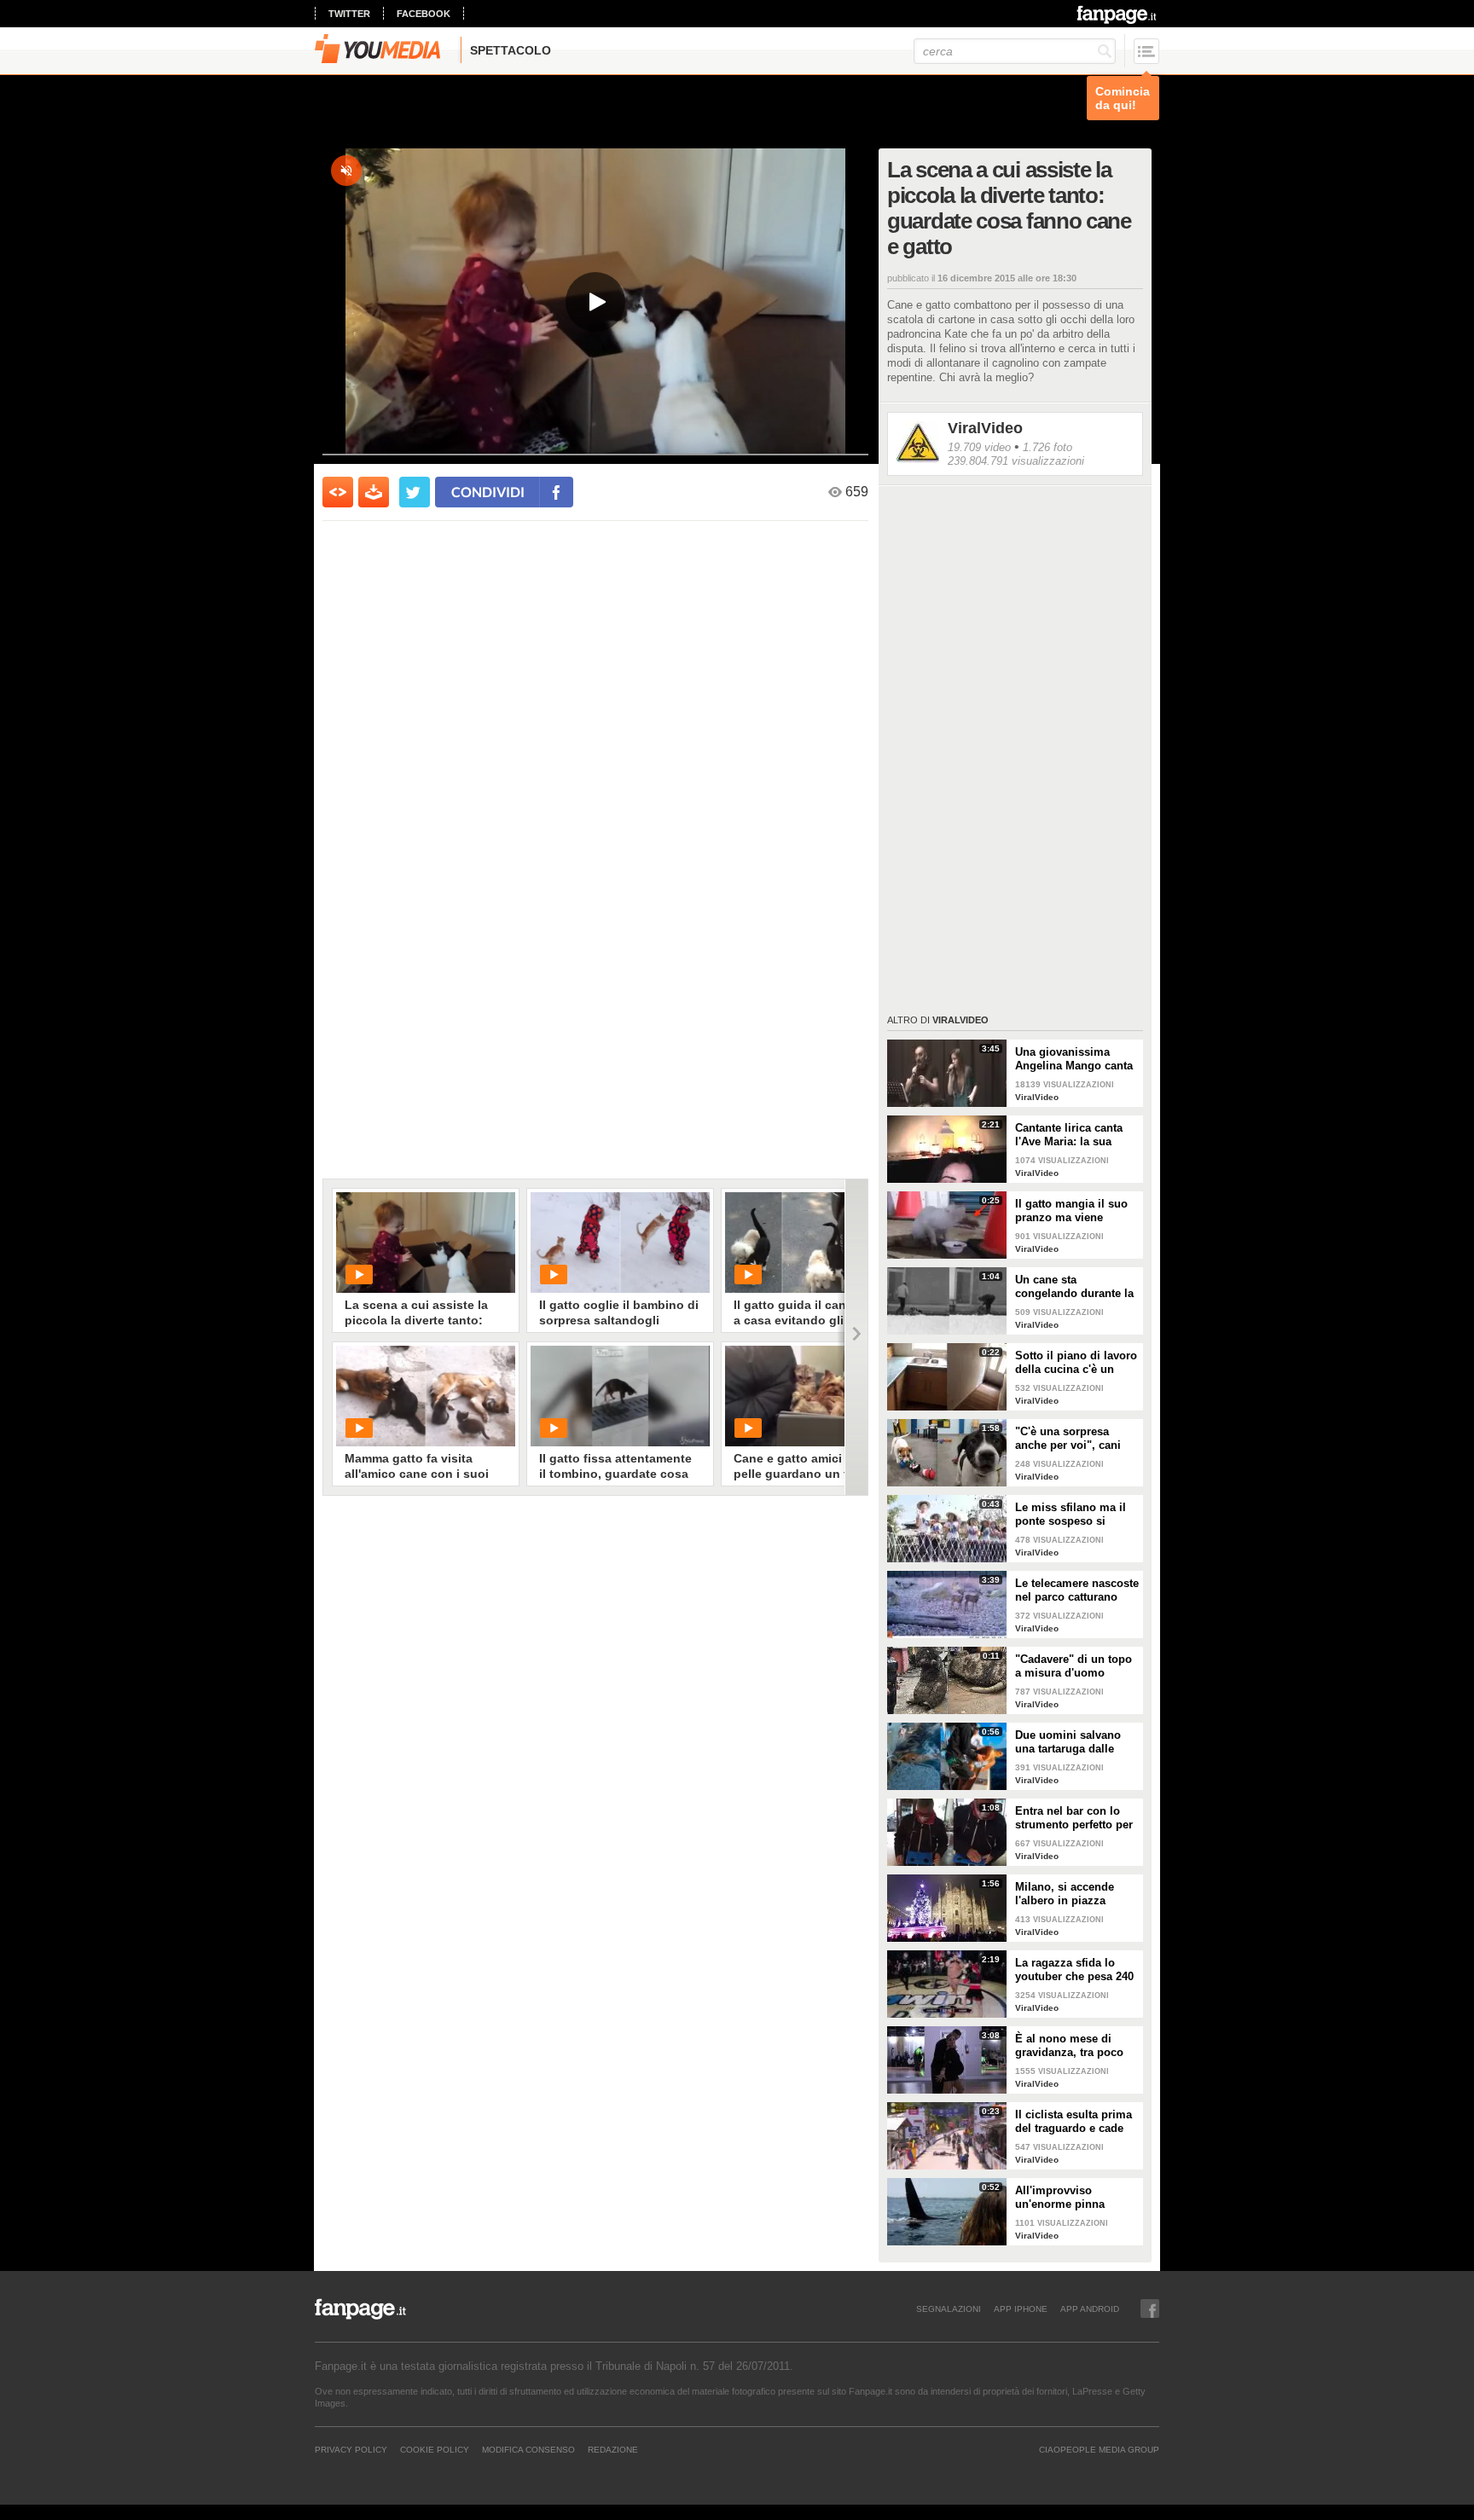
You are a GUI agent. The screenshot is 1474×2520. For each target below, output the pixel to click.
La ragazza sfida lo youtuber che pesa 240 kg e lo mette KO (1074, 1970)
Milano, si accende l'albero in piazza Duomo (1065, 1894)
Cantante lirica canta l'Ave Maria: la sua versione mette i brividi (1076, 1135)
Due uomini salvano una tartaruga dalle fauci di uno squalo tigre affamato (1068, 1742)
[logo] (1118, 14)
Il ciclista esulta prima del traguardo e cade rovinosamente (1074, 2122)
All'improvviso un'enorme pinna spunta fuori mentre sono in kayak (1067, 2198)
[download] (374, 492)
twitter (349, 14)
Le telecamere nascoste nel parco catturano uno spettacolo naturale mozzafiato (1077, 1590)
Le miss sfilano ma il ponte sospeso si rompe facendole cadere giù (1071, 1515)
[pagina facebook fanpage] (1150, 2309)
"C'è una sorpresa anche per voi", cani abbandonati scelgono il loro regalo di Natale (1074, 1439)
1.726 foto (1047, 447)
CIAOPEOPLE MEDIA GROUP (1099, 2449)
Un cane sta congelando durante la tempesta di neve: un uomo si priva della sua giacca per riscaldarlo (1074, 1287)
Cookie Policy (435, 2449)
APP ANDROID (1090, 2309)
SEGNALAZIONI (949, 2309)
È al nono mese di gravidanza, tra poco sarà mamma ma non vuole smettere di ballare (1071, 2046)
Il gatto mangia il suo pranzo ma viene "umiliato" (1071, 1211)
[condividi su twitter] (415, 492)
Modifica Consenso (528, 2449)
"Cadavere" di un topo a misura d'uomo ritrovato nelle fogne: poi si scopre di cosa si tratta (1077, 1666)
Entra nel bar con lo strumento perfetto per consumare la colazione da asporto (1074, 1818)
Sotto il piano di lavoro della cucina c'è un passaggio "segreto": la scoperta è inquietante (1077, 1363)
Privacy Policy (351, 2449)
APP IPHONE (1021, 2309)
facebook (424, 14)
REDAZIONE (613, 2449)
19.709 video (979, 447)
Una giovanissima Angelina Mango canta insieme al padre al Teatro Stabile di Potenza (1074, 1059)
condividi (488, 492)
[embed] (338, 492)
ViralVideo (985, 428)
